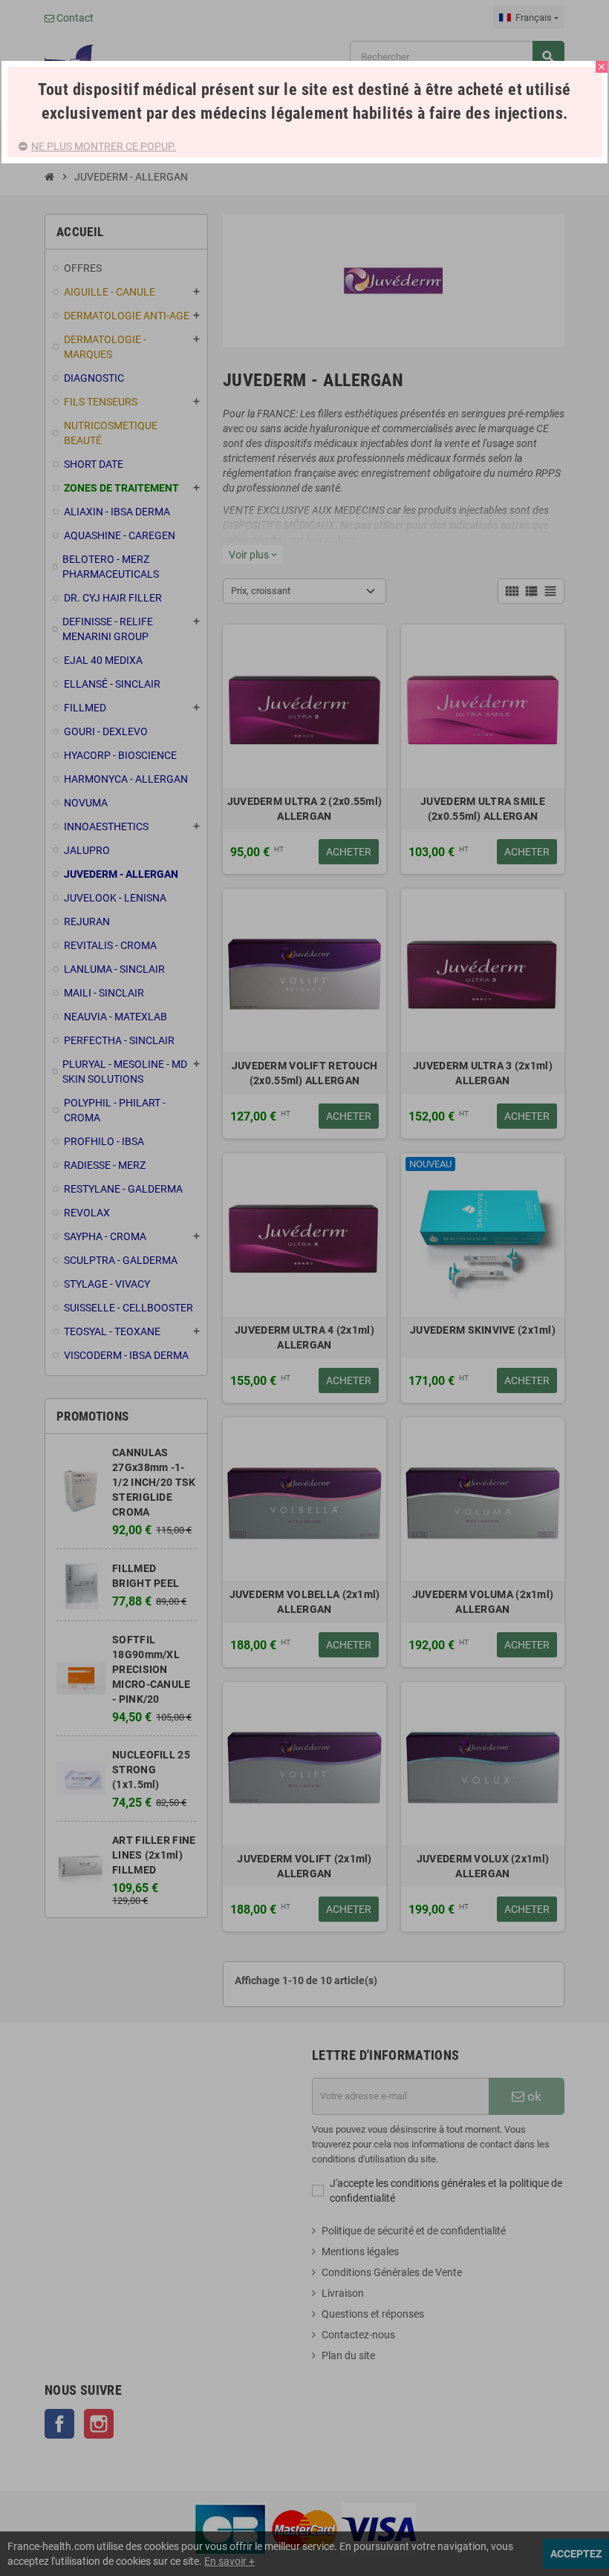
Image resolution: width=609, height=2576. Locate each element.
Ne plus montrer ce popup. (104, 146)
